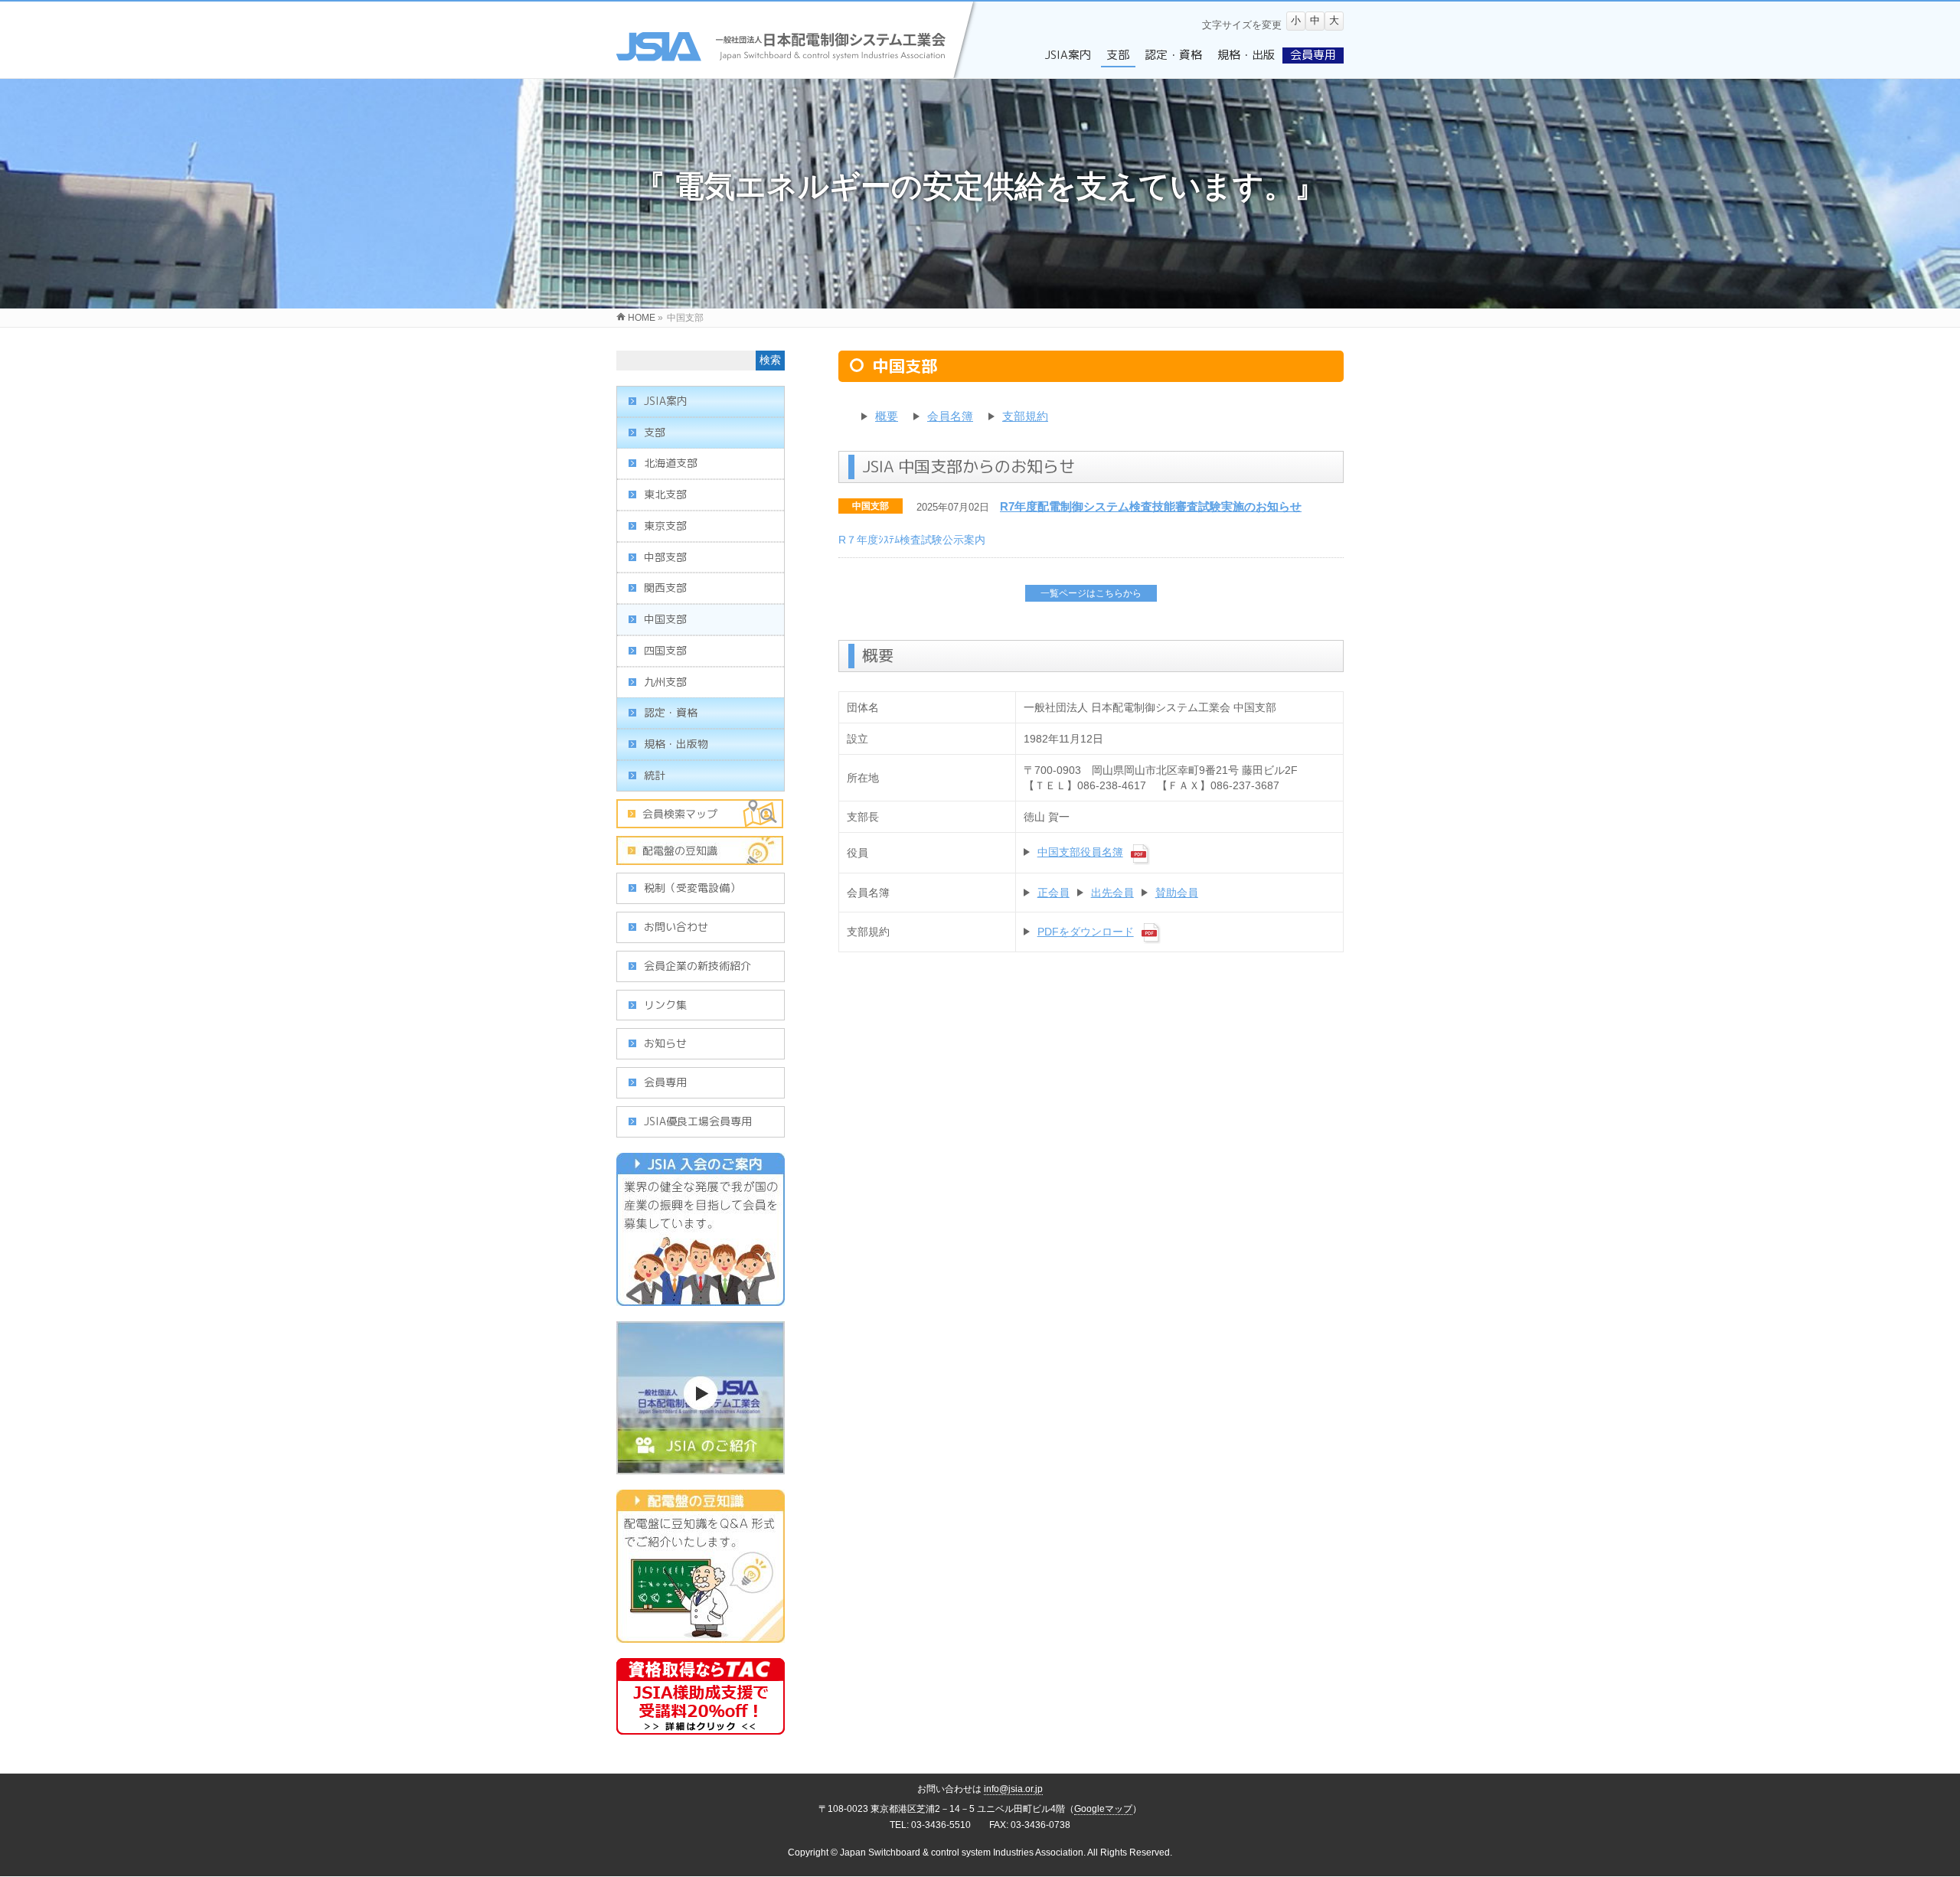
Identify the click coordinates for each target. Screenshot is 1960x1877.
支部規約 (1025, 416)
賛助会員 (1177, 893)
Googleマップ (1103, 1809)
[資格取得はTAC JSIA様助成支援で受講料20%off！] (701, 1726)
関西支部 (665, 588)
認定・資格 (671, 712)
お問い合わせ (676, 927)
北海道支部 (671, 463)
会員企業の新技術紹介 (697, 966)
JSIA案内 (666, 401)
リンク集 (665, 1005)
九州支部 (665, 682)
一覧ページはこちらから (1091, 593)
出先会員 (1112, 893)
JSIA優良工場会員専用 (698, 1121)
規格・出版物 (676, 744)
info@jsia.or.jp (1013, 1789)
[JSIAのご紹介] (701, 1466)
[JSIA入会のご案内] (701, 1298)
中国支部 (871, 506)
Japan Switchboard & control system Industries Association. (963, 1853)
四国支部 (665, 650)
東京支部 (665, 526)
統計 (655, 775)
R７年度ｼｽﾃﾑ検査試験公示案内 (912, 540)
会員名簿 (950, 416)
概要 (887, 416)
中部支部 (665, 557)
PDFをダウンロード (1086, 932)
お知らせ (665, 1043)
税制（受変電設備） (692, 888)
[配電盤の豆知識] (701, 1634)
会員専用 (665, 1082)
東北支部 (665, 494)
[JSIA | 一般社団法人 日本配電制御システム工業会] (798, 70)
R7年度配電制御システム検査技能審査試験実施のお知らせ (1151, 506)
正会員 (1053, 893)
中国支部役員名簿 (1080, 852)
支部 (655, 432)
